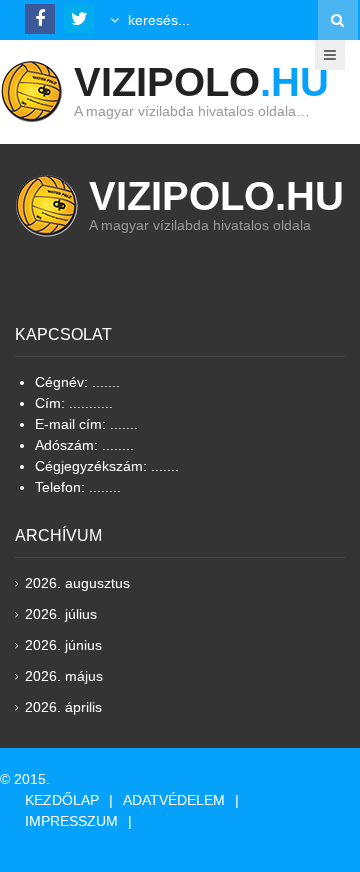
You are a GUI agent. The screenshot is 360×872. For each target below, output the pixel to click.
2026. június (63, 645)
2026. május (64, 676)
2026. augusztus (77, 583)
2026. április (63, 707)
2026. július (61, 614)
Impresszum (71, 821)
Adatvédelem (174, 800)
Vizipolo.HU (216, 196)
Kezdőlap (62, 800)
